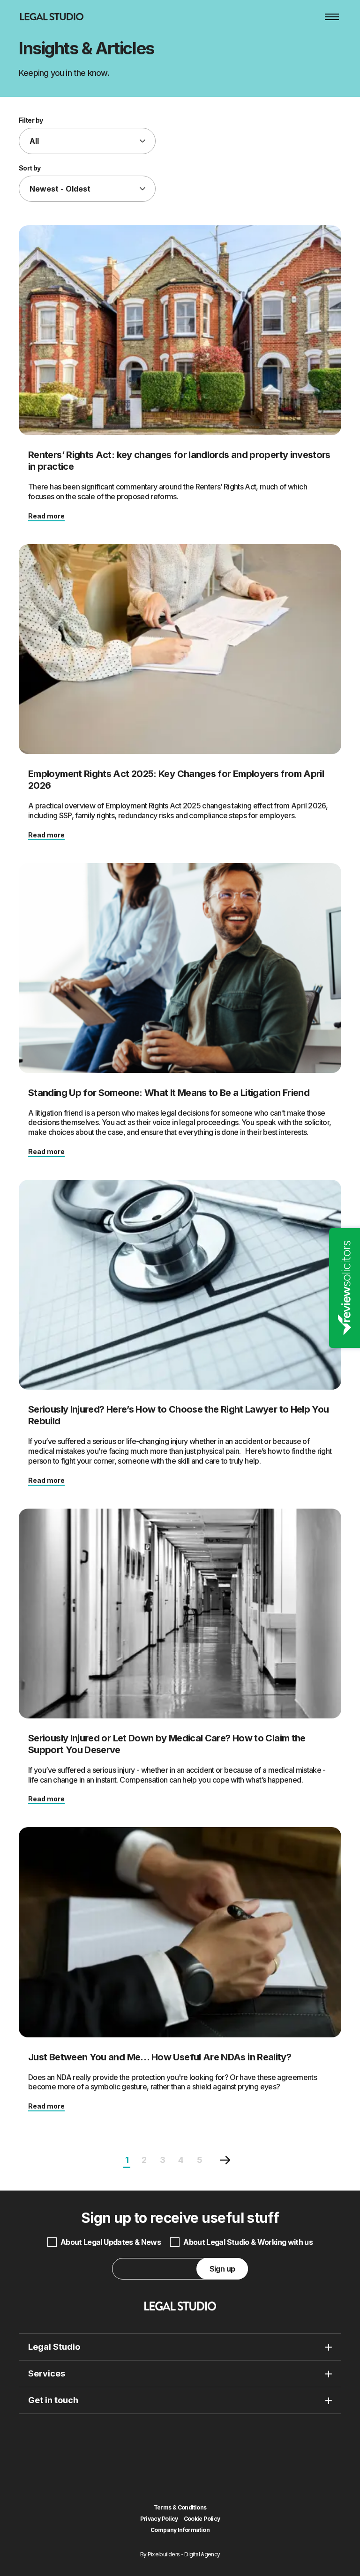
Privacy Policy (159, 2519)
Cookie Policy (202, 2519)
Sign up (222, 2269)
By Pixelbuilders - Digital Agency (180, 2554)
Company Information (180, 2530)
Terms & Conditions (180, 2508)
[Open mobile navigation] (332, 17)
